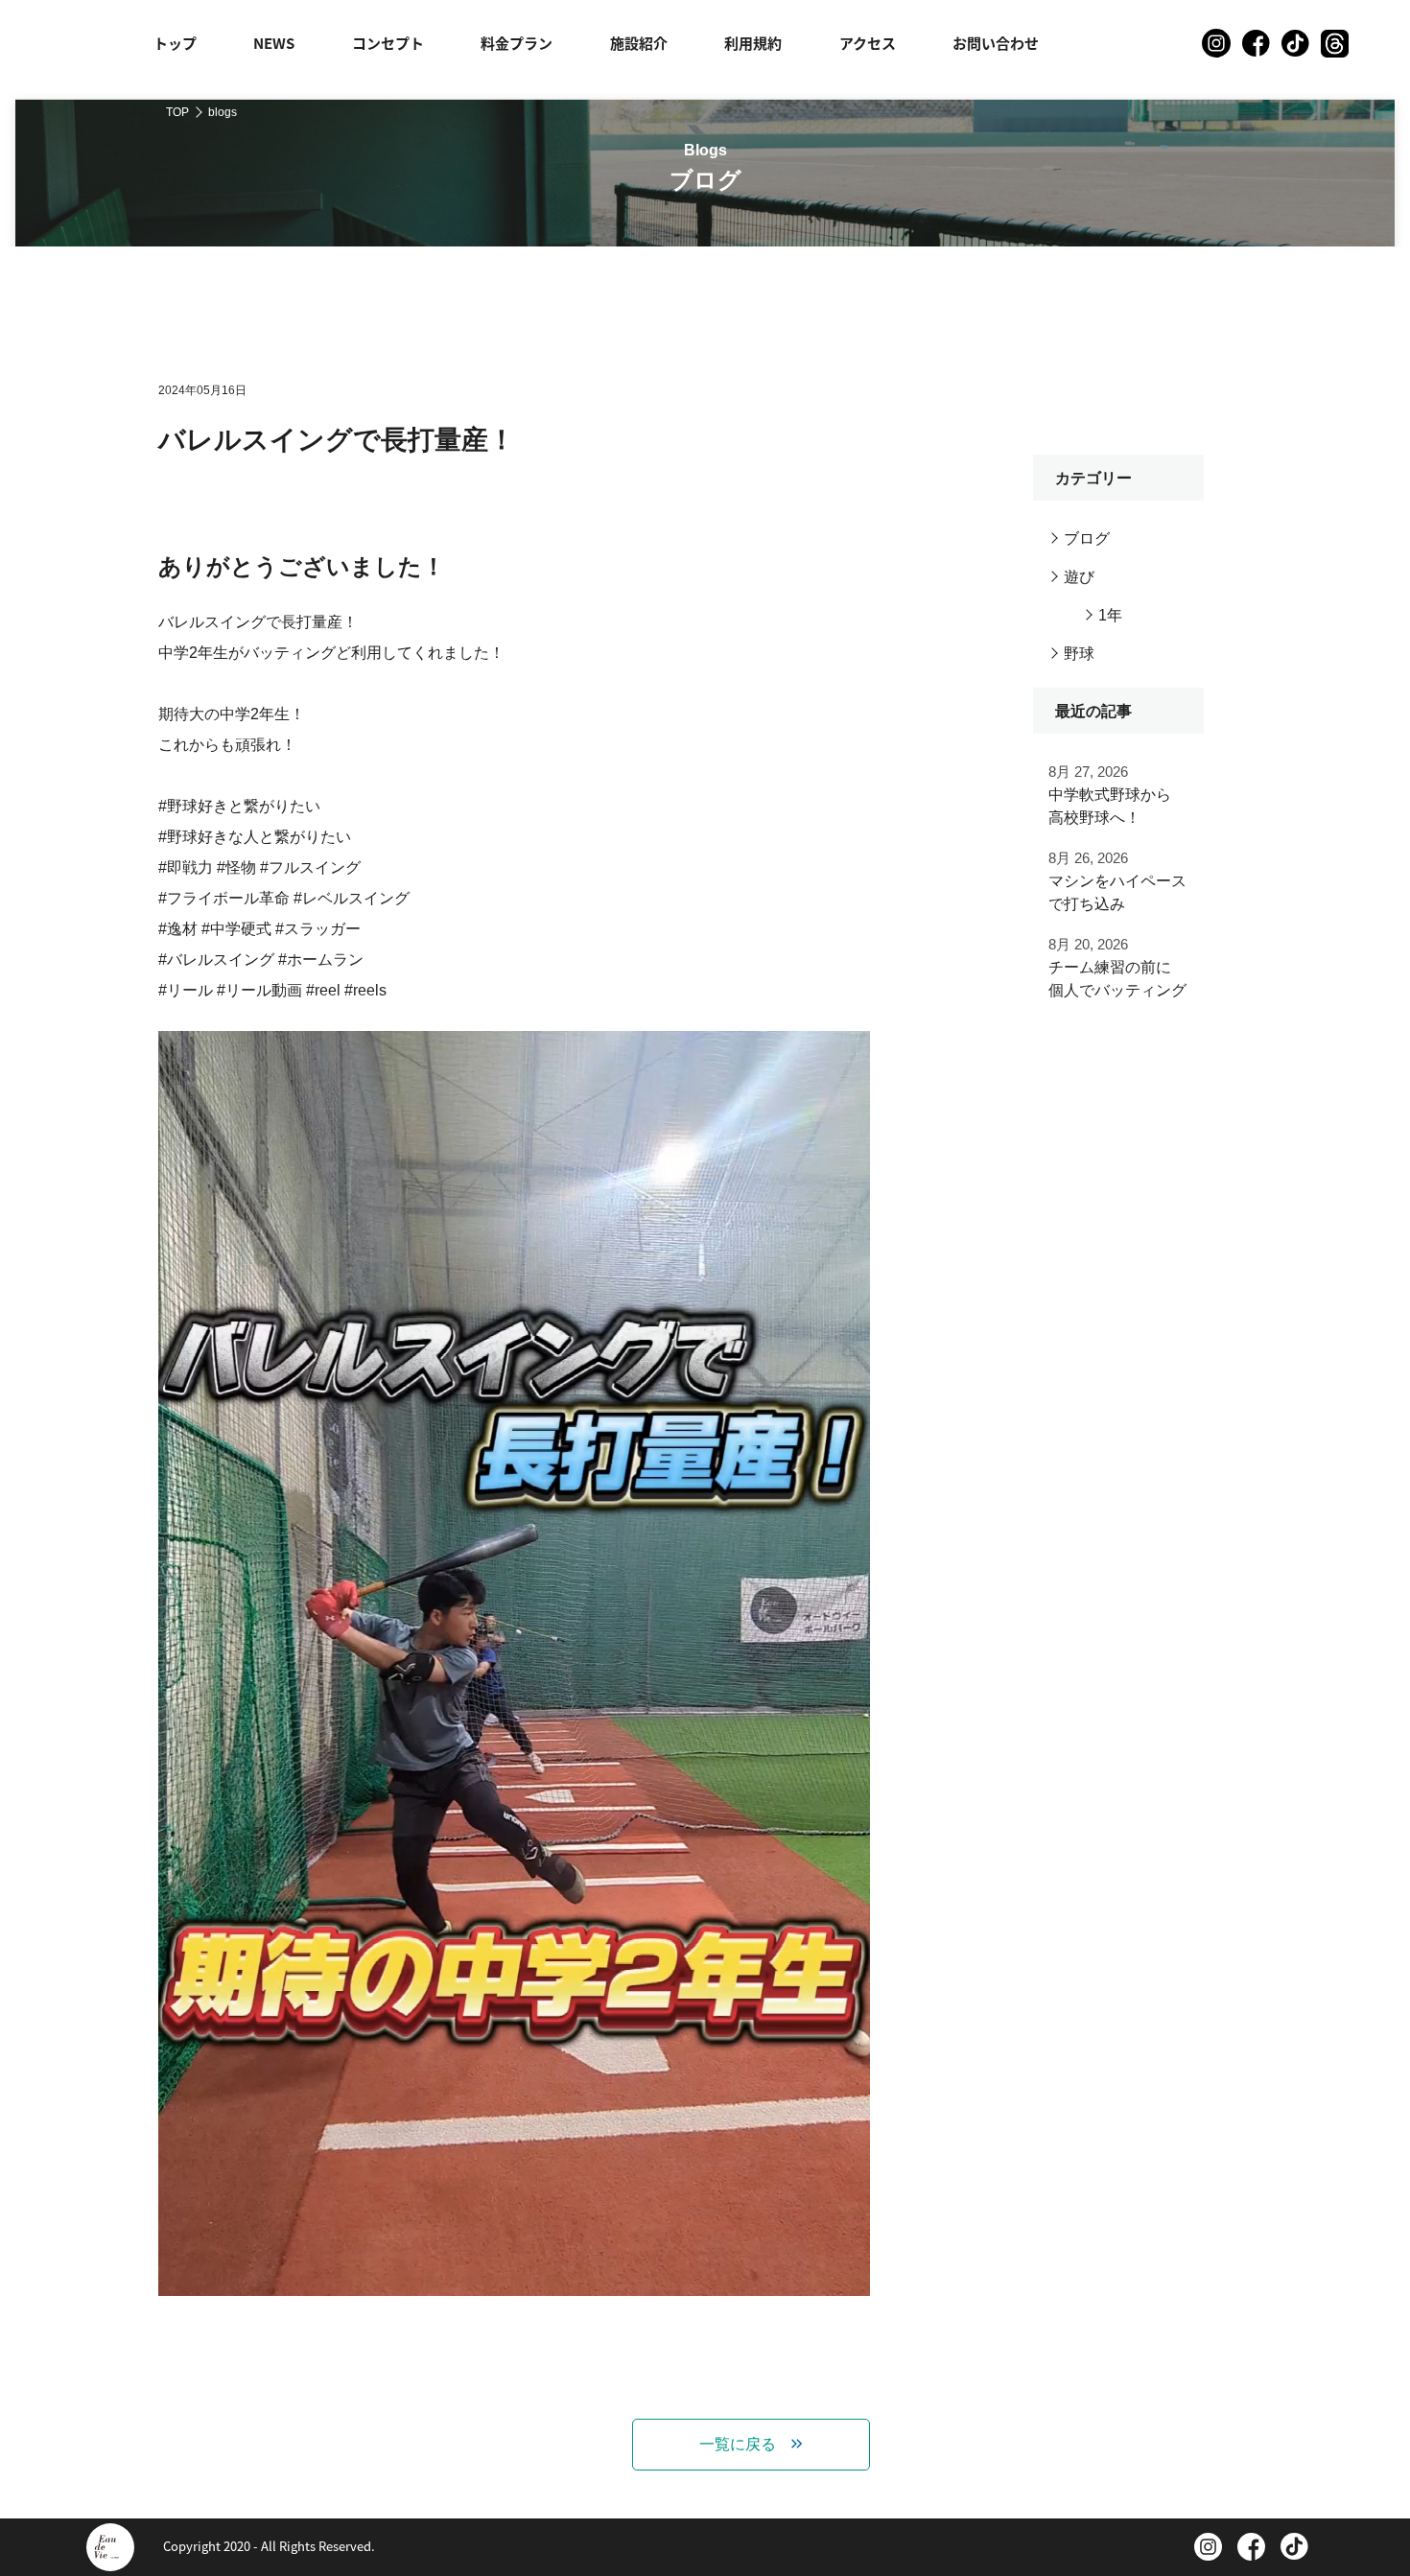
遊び (1079, 577)
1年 (1110, 615)
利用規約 (753, 43)
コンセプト (388, 43)
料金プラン (517, 43)
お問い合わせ (996, 43)
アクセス (868, 43)
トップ (175, 43)
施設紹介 (639, 43)
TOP (177, 112)
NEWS (274, 43)
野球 (1079, 654)
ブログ (1087, 539)
